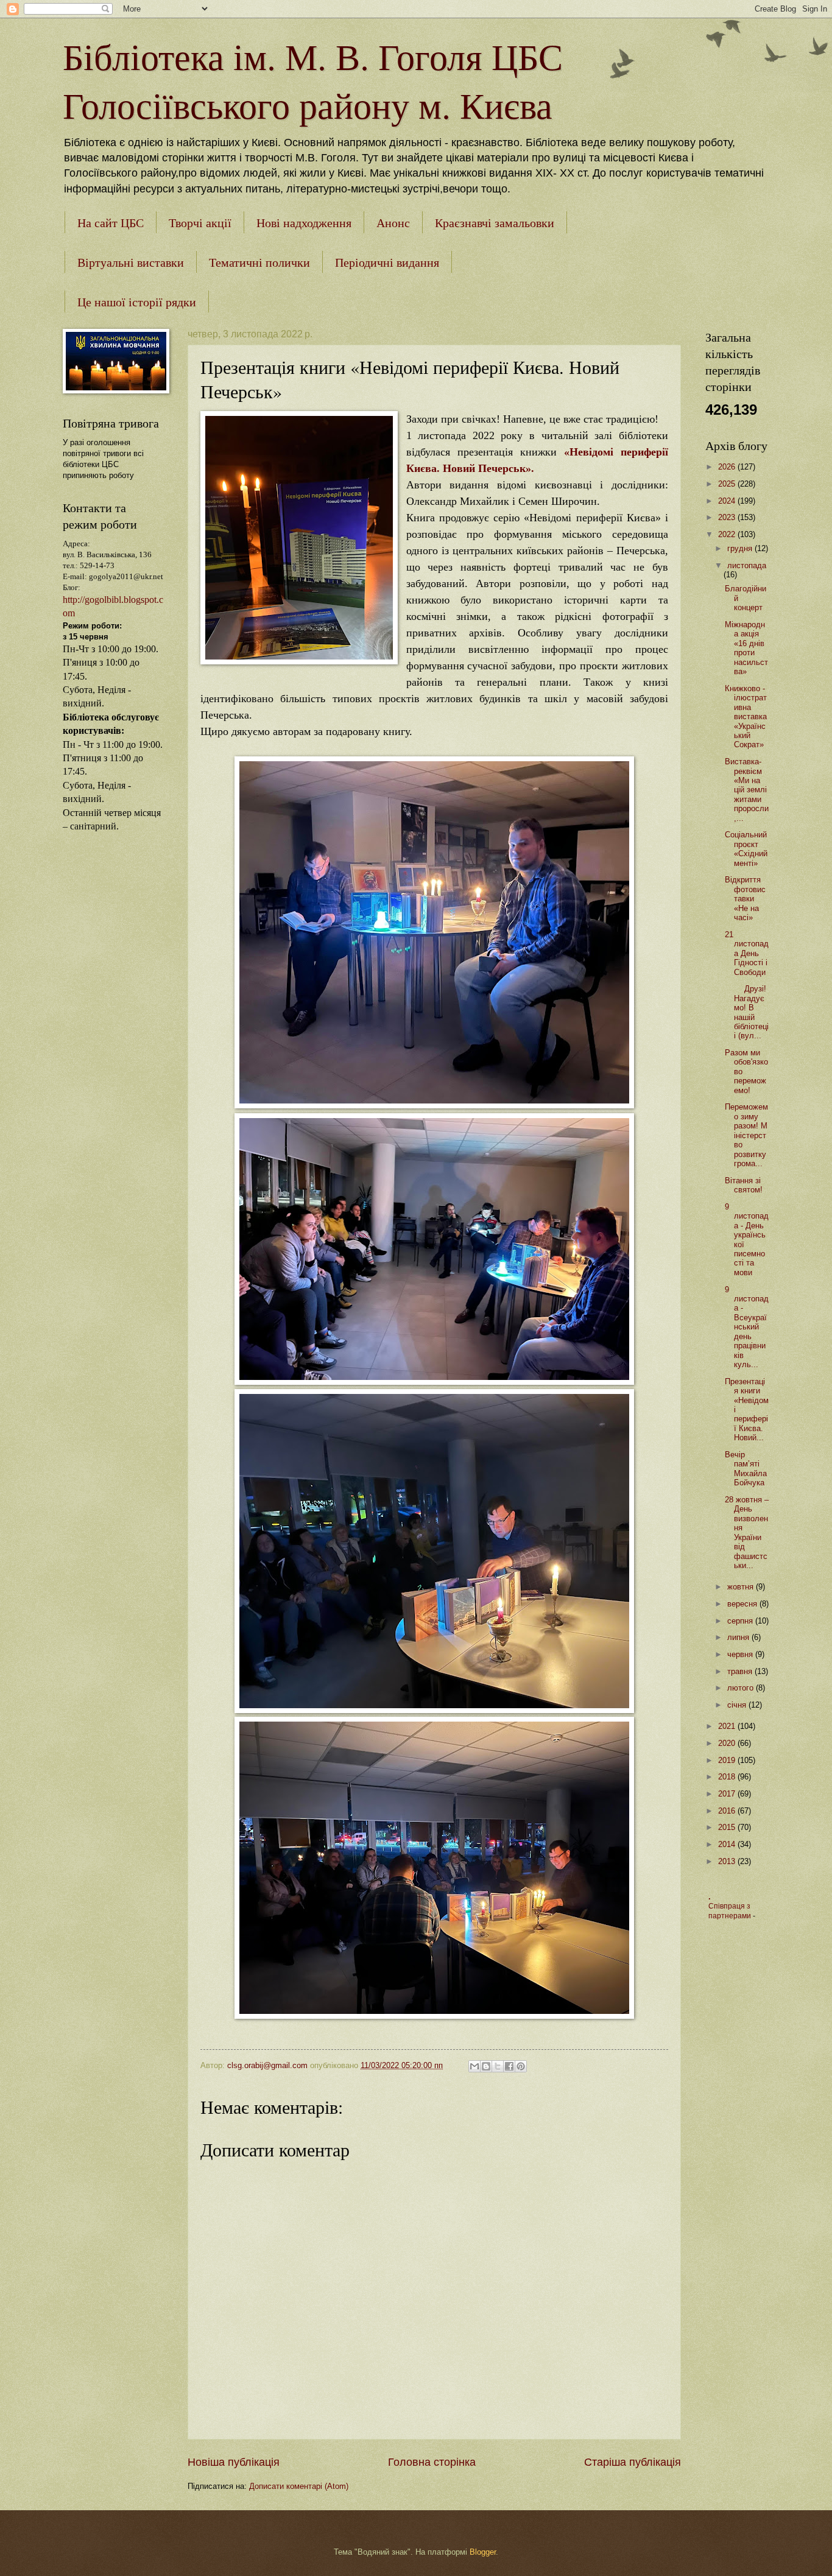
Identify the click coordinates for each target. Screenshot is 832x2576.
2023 (728, 517)
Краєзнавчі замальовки (495, 223)
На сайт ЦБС (111, 223)
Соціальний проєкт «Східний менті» (746, 849)
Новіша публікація (234, 2462)
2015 (728, 1827)
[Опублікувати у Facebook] (509, 2066)
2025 (728, 484)
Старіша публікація (633, 2462)
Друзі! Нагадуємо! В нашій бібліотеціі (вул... (747, 1012)
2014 (728, 1844)
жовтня (742, 1587)
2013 (728, 1861)
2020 (728, 1743)
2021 (728, 1726)
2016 (728, 1811)
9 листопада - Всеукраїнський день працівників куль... (747, 1327)
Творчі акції (200, 223)
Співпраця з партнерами (731, 1911)
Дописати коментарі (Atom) (299, 2486)
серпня (741, 1621)
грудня (741, 548)
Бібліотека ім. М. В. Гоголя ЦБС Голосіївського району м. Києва (313, 80)
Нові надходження (304, 223)
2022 (728, 534)
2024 (728, 501)
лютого (742, 1688)
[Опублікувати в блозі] (486, 2066)
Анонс (393, 223)
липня (739, 1637)
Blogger (483, 2552)
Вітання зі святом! (744, 1185)
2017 (728, 1794)
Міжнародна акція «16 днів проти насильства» (746, 648)
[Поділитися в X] (498, 2066)
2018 (728, 1777)
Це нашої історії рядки (137, 302)
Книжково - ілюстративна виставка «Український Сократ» (746, 717)
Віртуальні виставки (131, 262)
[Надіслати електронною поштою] (474, 2066)
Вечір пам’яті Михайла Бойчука (746, 1469)
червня (741, 1654)
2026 (728, 467)
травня (741, 1671)
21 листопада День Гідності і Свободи (747, 953)
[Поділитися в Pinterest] (521, 2066)
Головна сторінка (432, 2462)
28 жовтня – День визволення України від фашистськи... (747, 1533)
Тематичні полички (259, 262)
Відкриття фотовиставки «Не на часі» (745, 899)
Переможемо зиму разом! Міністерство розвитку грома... (746, 1135)
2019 (728, 1760)
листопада (747, 565)
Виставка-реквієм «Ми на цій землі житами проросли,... (747, 790)
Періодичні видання (387, 262)
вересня (743, 1604)
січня (738, 1705)
